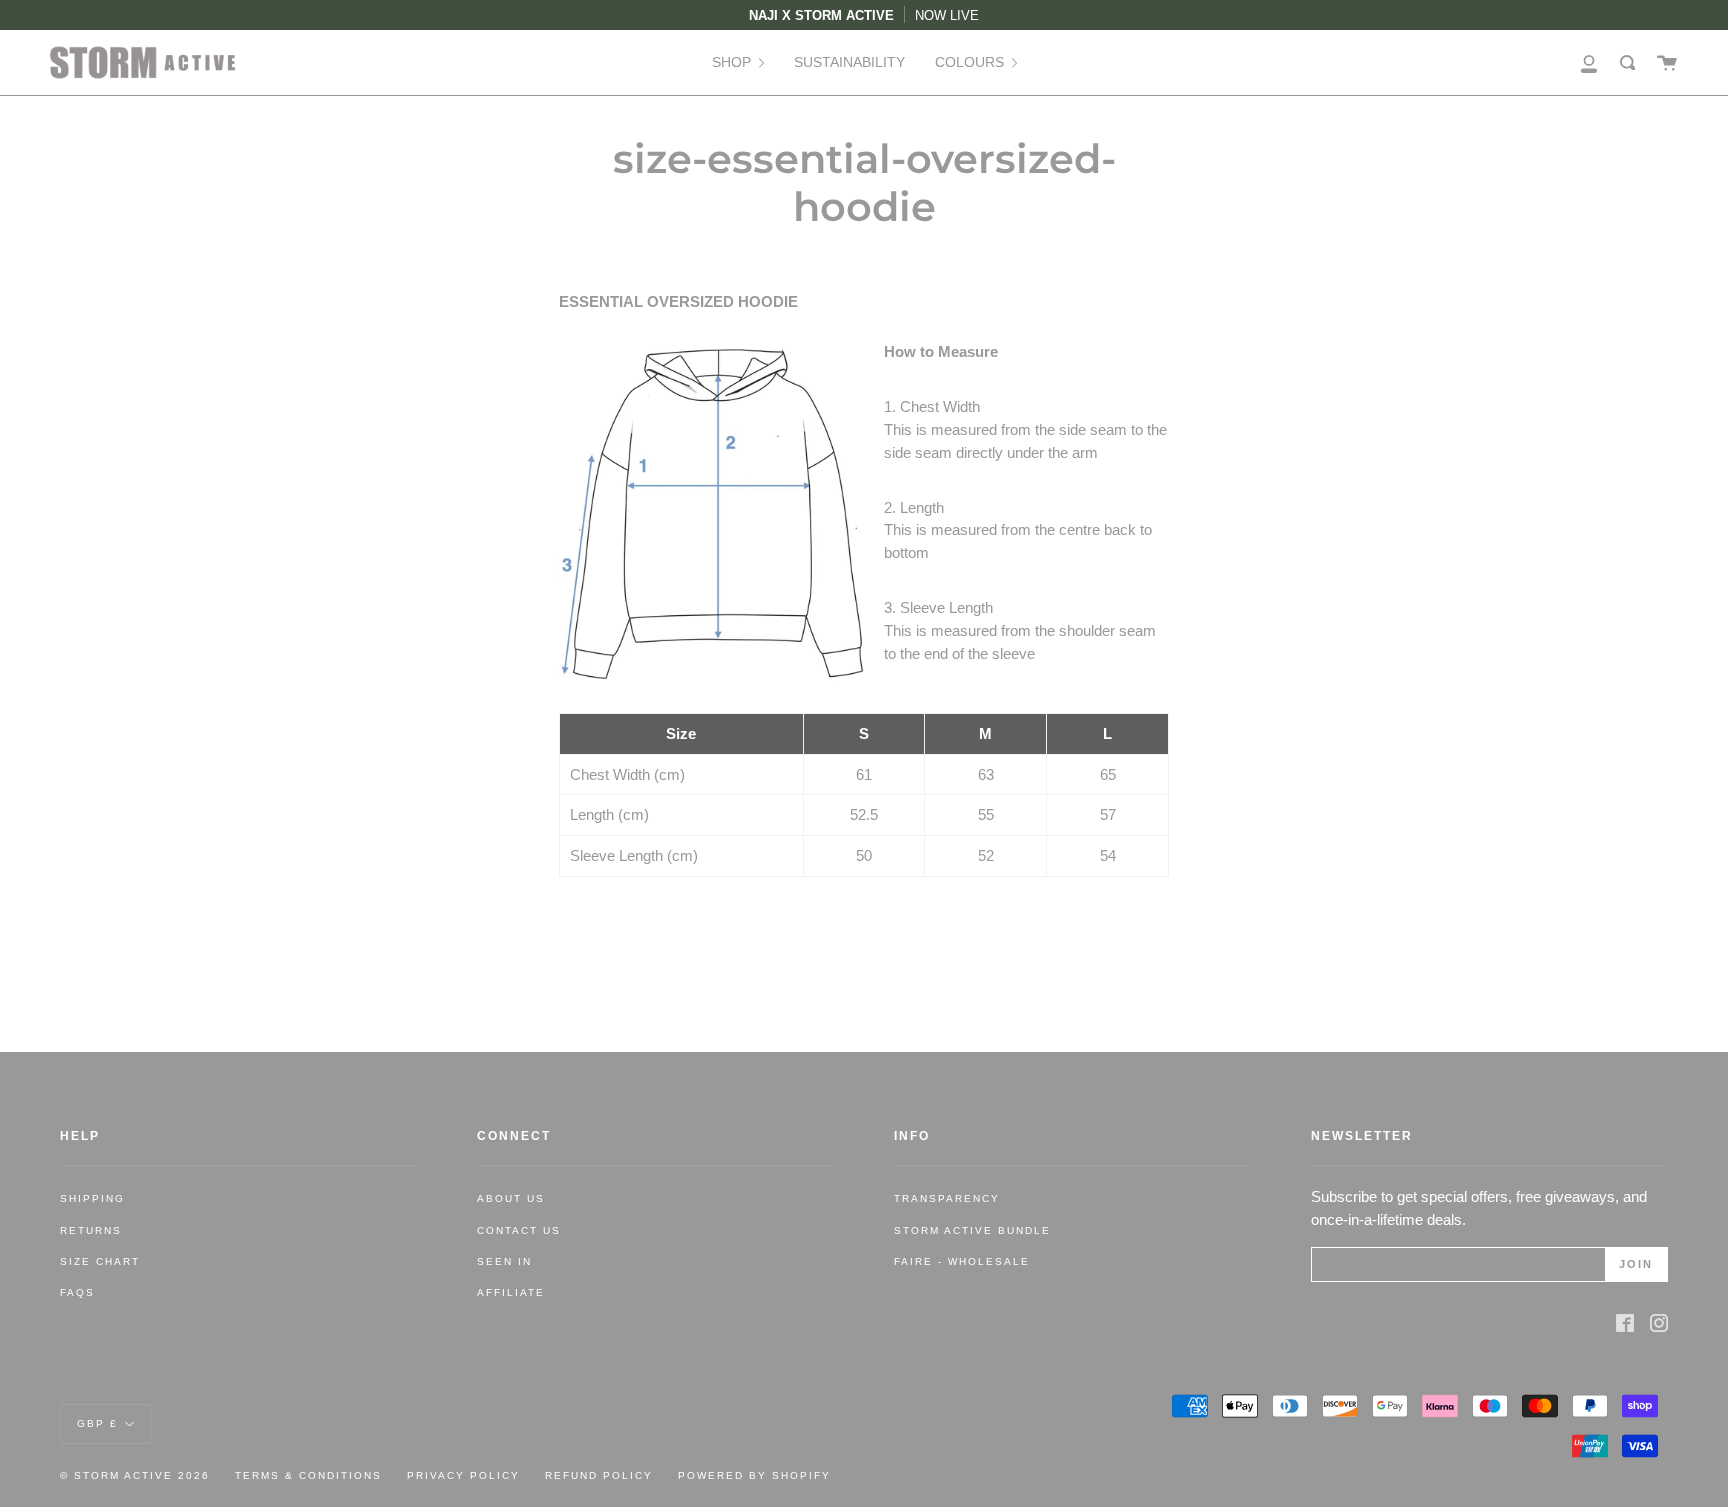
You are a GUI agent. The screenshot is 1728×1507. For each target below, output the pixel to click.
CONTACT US (519, 1230)
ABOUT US (511, 1198)
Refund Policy (599, 1475)
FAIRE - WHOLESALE (962, 1261)
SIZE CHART (100, 1261)
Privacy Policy (463, 1475)
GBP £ (97, 1422)
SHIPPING (92, 1198)
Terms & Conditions (308, 1475)
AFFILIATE (511, 1292)
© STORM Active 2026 (135, 1475)
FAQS (77, 1292)
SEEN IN (504, 1261)
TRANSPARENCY (947, 1198)
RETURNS (91, 1230)
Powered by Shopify (754, 1475)
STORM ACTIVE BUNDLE (972, 1230)
